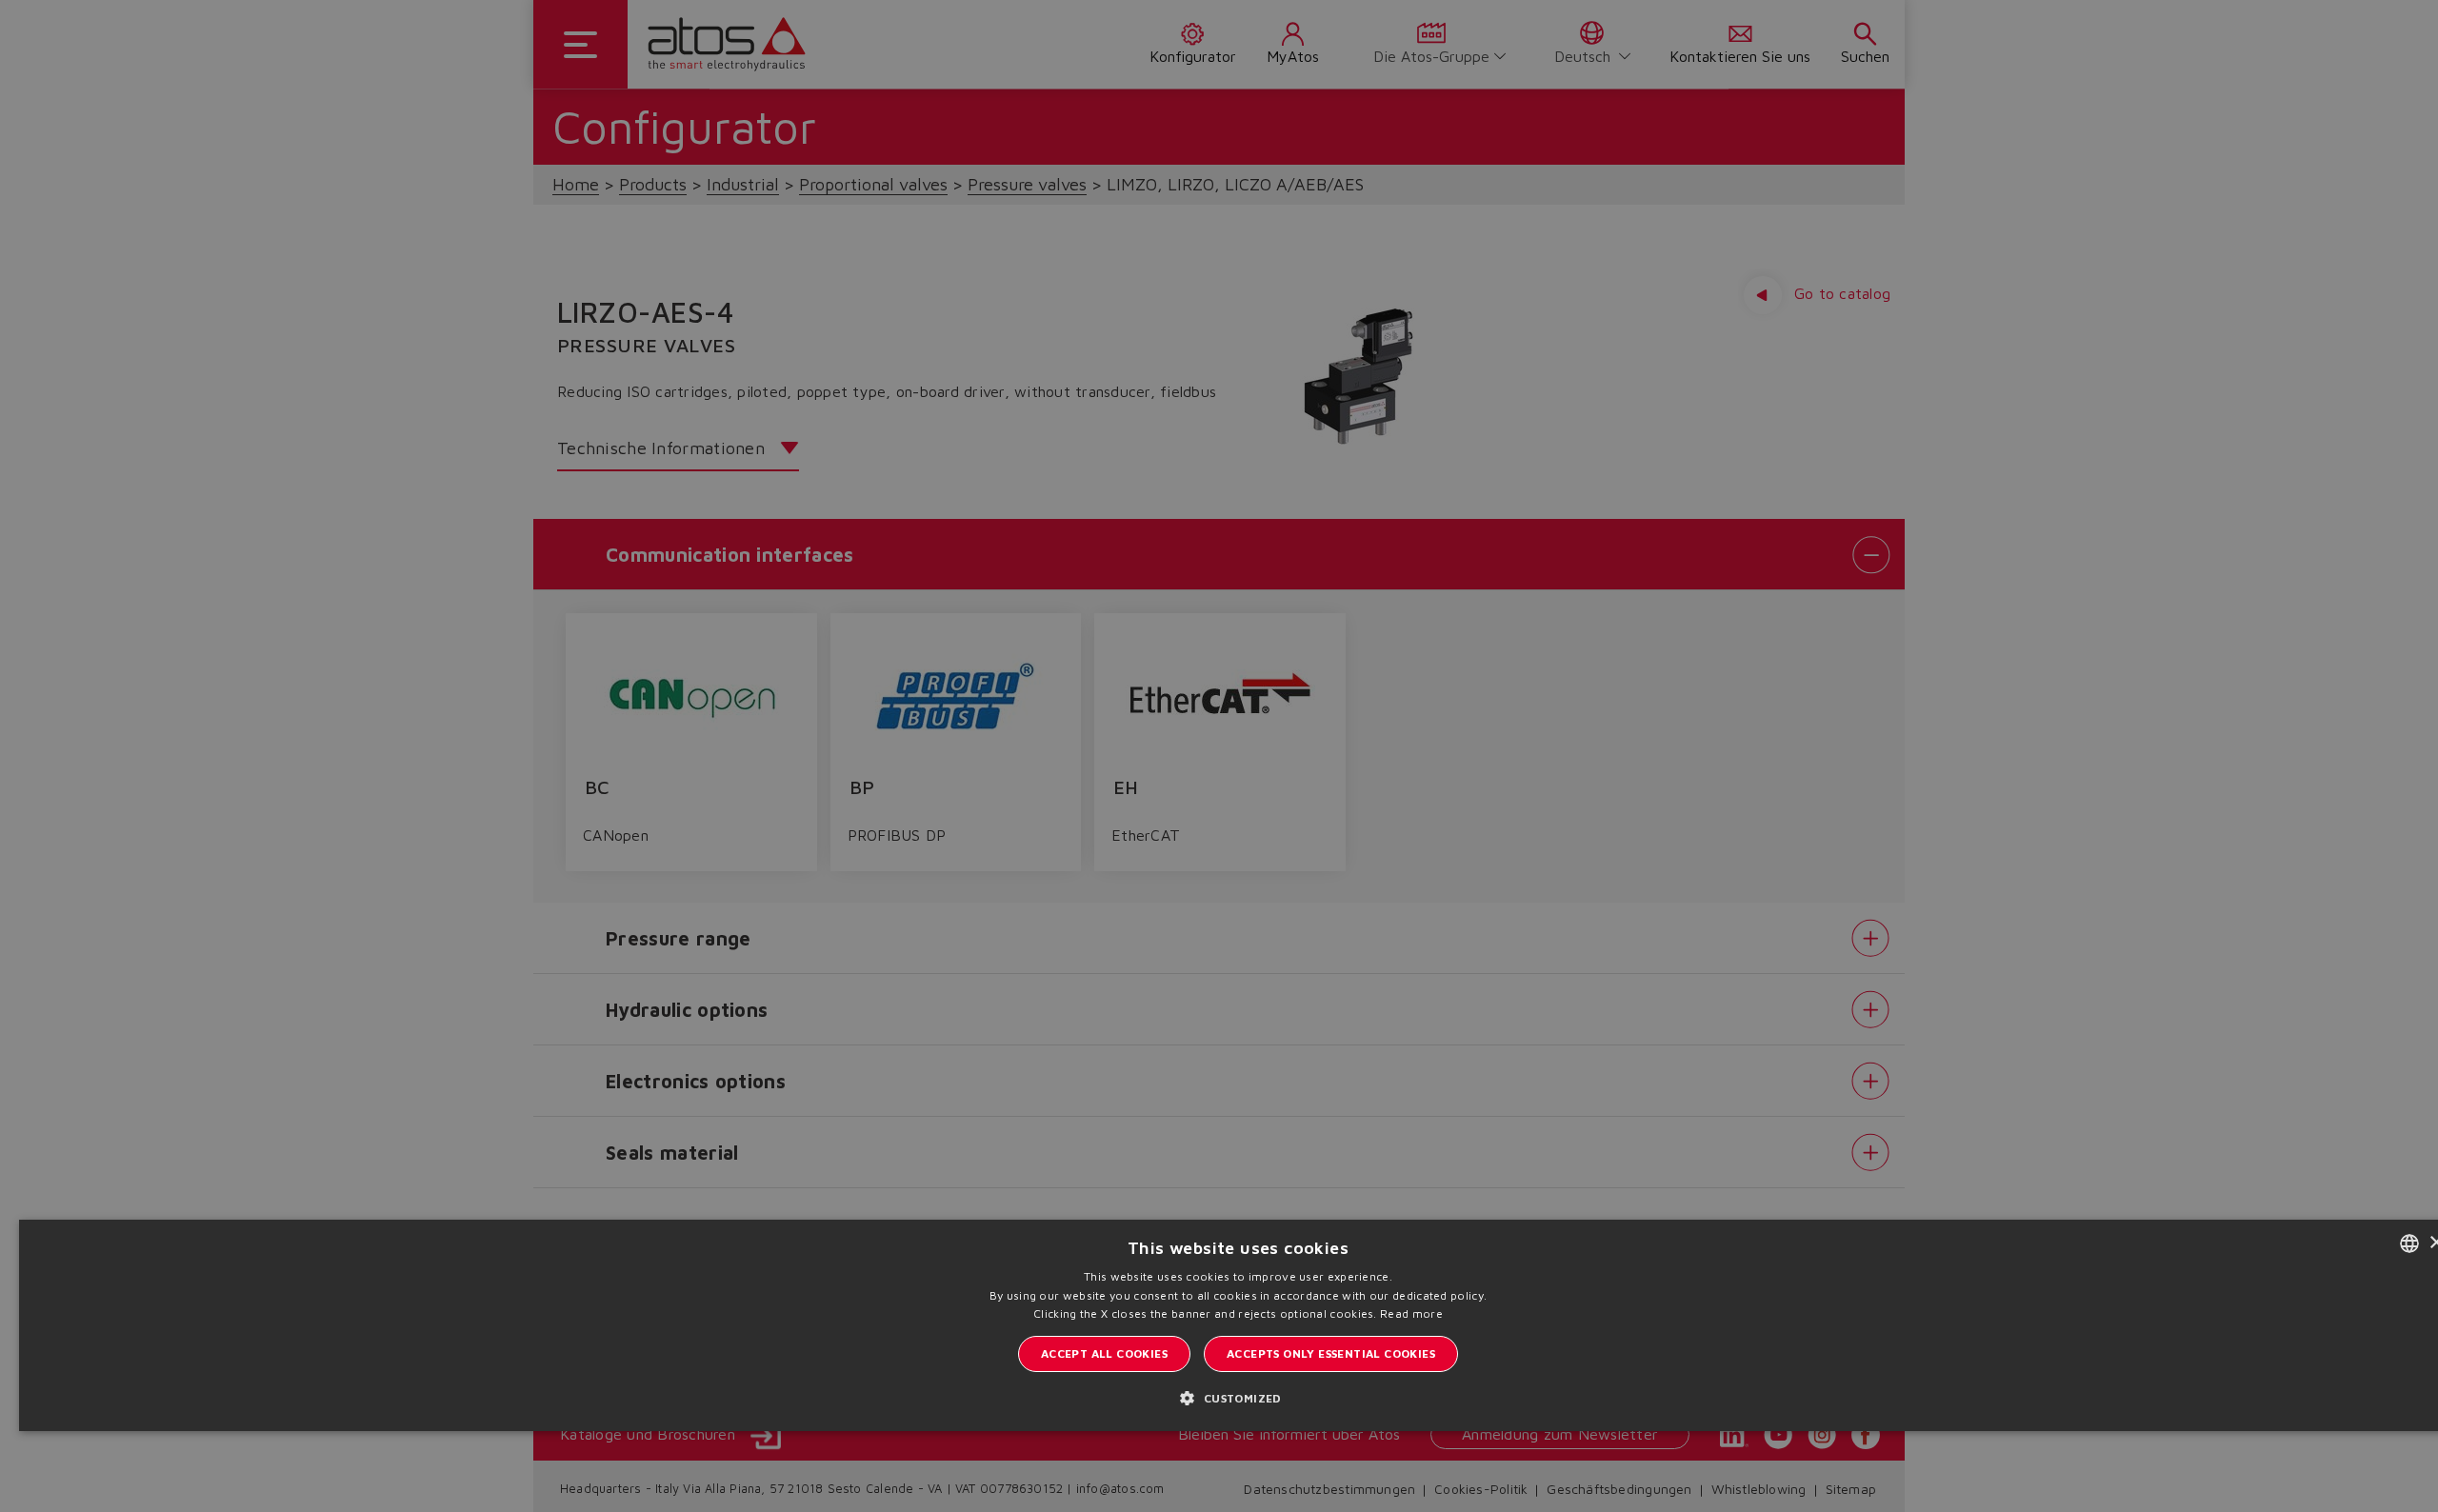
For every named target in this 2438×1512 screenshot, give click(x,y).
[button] (1238, 1397)
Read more (1411, 1313)
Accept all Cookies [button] (1104, 1353)
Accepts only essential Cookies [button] (1331, 1353)
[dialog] (1219, 756)
